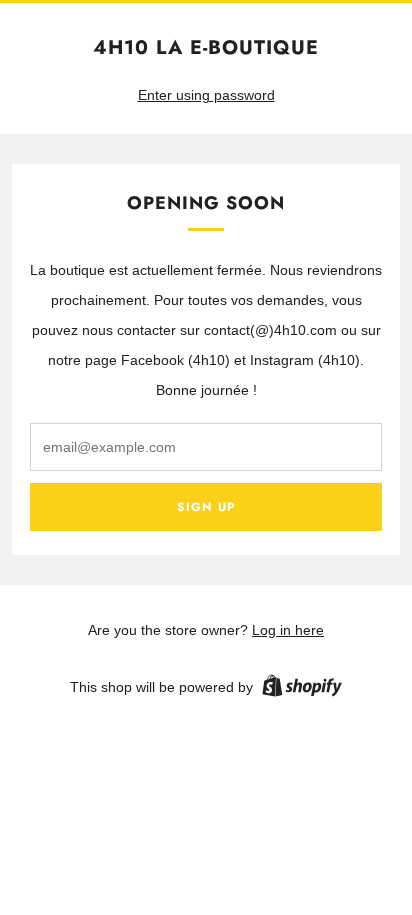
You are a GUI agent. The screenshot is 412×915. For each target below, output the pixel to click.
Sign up (206, 507)
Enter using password (206, 95)
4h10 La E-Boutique (206, 47)
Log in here (288, 630)
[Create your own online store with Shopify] (302, 689)
